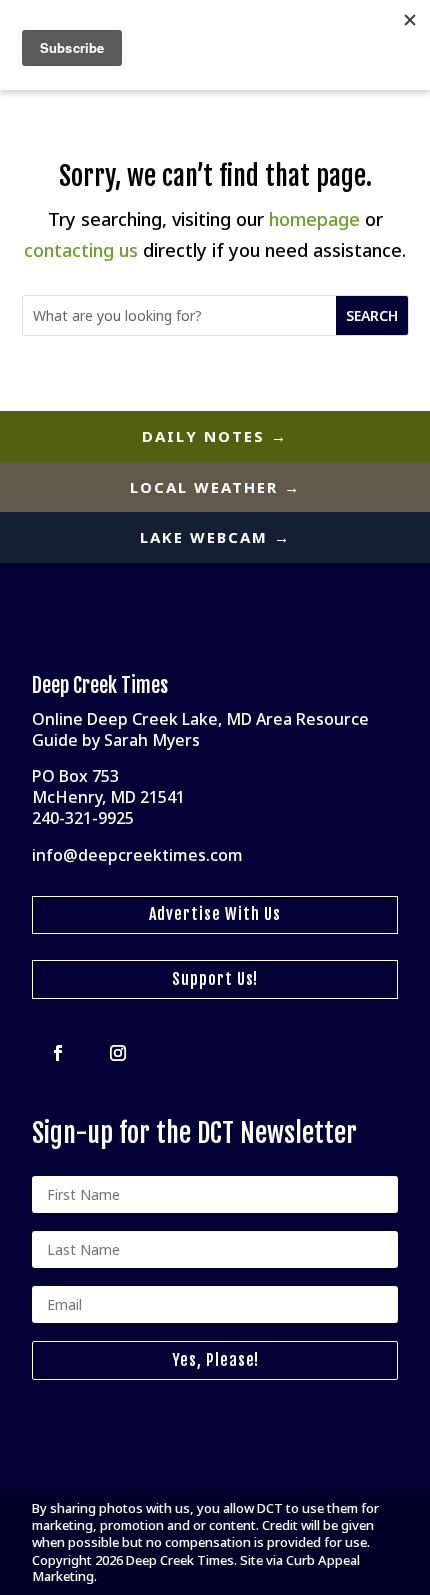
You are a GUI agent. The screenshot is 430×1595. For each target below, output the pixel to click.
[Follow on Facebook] (58, 1053)
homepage (314, 219)
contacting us (81, 250)
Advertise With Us (215, 914)
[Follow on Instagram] (118, 1053)
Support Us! (215, 979)
